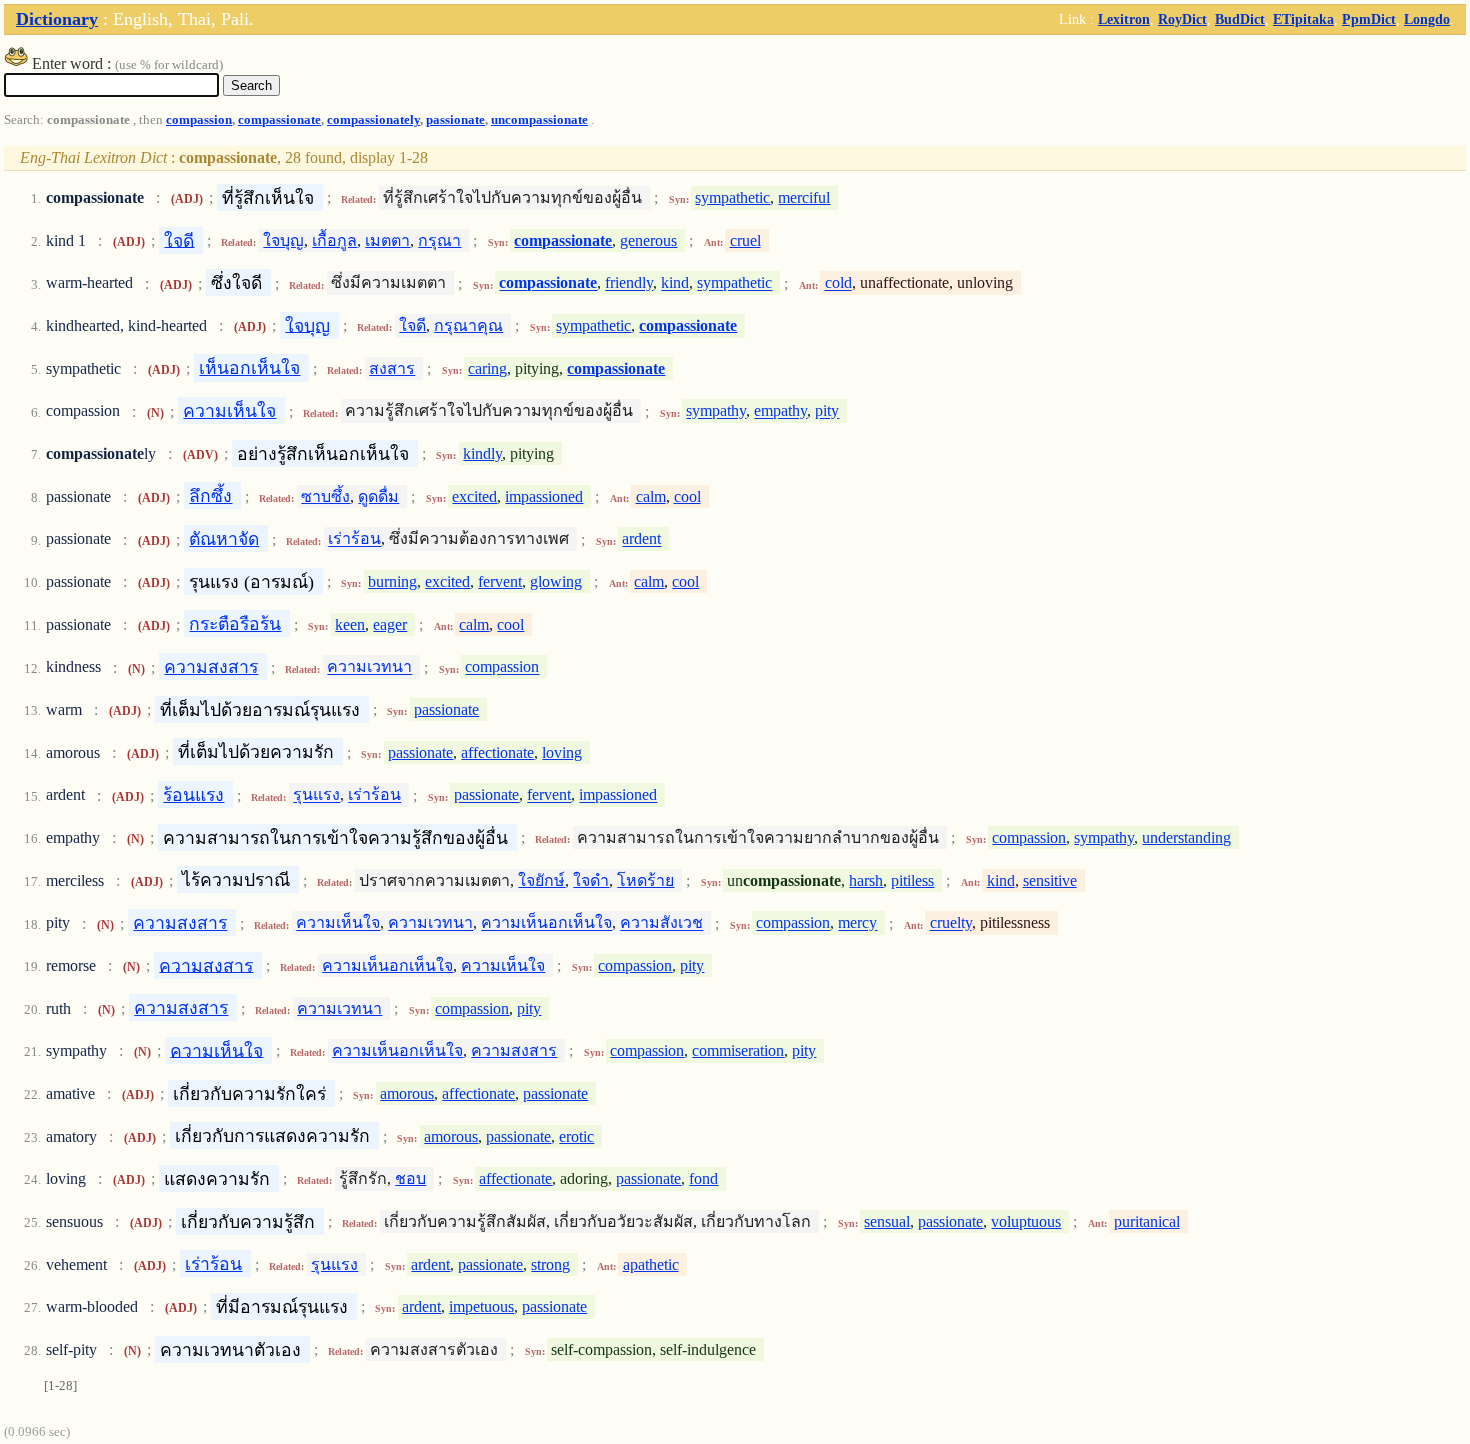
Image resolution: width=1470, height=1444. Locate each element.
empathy (780, 411)
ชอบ (410, 1178)
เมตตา (387, 240)
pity (827, 411)
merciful (804, 197)
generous (648, 240)
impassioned (544, 496)
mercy (857, 923)
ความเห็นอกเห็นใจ (546, 923)
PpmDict (1369, 19)
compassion (199, 120)
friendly (629, 283)
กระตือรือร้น (235, 624)
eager (390, 624)
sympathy (716, 411)
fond (703, 1178)
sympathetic (732, 197)
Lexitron (1124, 19)
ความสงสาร (211, 667)
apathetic (651, 1264)
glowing (556, 581)
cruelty (951, 923)
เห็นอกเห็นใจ (249, 368)
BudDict (1240, 19)
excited (474, 496)
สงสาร (392, 368)
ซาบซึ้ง (325, 496)
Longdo (1427, 19)
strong (550, 1264)
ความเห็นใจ (229, 411)
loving (562, 752)
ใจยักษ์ (541, 880)
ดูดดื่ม (378, 496)
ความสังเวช (661, 923)
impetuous (481, 1306)
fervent (500, 581)
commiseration (738, 1050)
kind (675, 283)
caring (487, 368)
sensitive (1050, 880)
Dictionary (57, 19)
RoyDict (1182, 19)
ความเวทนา (369, 667)
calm (651, 496)
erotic (576, 1136)
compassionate (279, 120)
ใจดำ (591, 880)
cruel (745, 240)
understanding (1186, 837)
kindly (482, 453)
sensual (887, 1221)
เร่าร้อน (354, 539)
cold (838, 283)
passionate (455, 120)
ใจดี (179, 240)
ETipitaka (1303, 19)
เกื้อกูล (334, 240)
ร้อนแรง (193, 795)
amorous (407, 1093)
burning (392, 581)
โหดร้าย (645, 880)
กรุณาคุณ (468, 325)
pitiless (912, 880)
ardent (641, 539)
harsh (866, 880)
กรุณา (439, 240)
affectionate (497, 752)
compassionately (373, 120)
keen (350, 624)
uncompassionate (539, 120)
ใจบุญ (283, 240)
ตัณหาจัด (224, 539)
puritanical (1147, 1221)
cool (687, 496)
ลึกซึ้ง (210, 496)
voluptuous (1026, 1221)
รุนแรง (316, 795)
